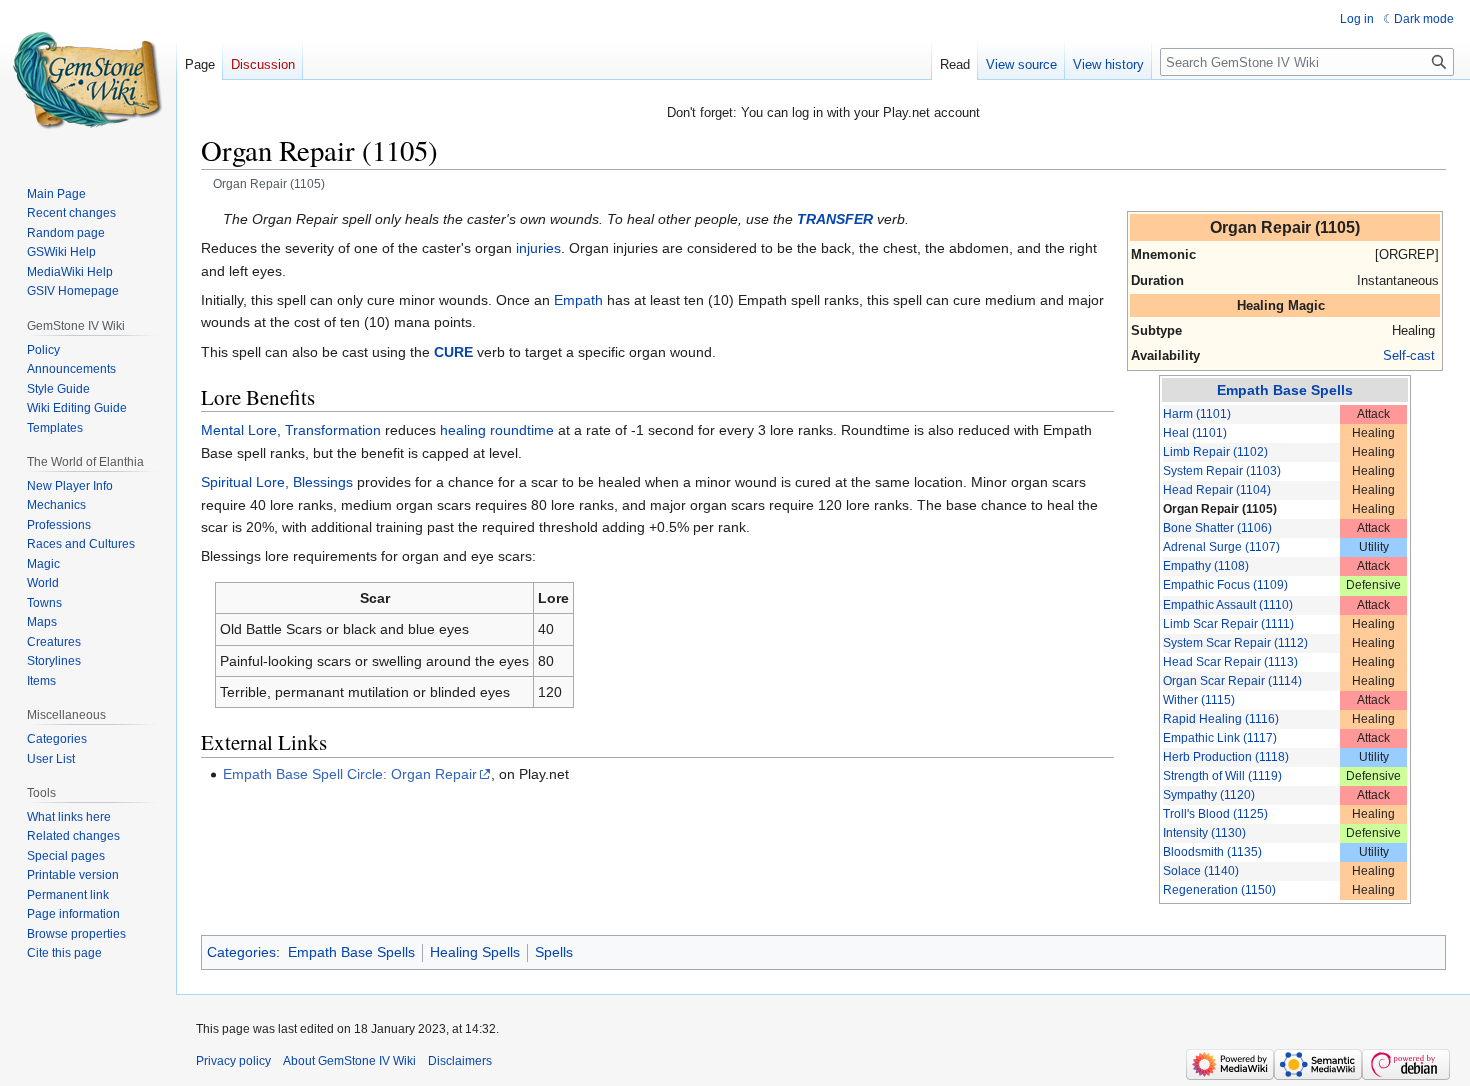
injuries (538, 248)
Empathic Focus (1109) (1225, 585)
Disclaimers (460, 1061)
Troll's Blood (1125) (1215, 814)
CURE (453, 352)
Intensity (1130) (1204, 833)
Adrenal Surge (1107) (1221, 547)
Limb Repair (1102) (1215, 452)
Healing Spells (475, 952)
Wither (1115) (1199, 700)
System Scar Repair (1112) (1235, 643)
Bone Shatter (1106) (1217, 528)
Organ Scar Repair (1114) (1232, 681)
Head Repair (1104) (1217, 490)
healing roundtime (497, 430)
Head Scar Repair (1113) (1230, 662)
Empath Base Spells (1285, 390)
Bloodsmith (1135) (1212, 852)
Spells (554, 952)
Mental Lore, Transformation (291, 430)
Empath (578, 300)
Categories (241, 952)
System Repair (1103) (1222, 471)
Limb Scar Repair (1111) (1228, 624)
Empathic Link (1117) (1220, 738)
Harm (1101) (1197, 414)
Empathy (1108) (1206, 566)
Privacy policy (233, 1061)
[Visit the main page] (88, 80)
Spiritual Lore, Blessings (277, 482)
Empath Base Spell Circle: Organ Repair (350, 774)
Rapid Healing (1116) (1221, 719)
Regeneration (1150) (1219, 890)
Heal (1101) (1195, 433)
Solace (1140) (1201, 871)
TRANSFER (835, 219)
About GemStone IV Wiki (349, 1061)
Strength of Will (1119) (1222, 776)
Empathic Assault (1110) (1228, 605)
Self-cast (1409, 355)
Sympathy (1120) (1209, 795)
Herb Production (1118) (1226, 757)
